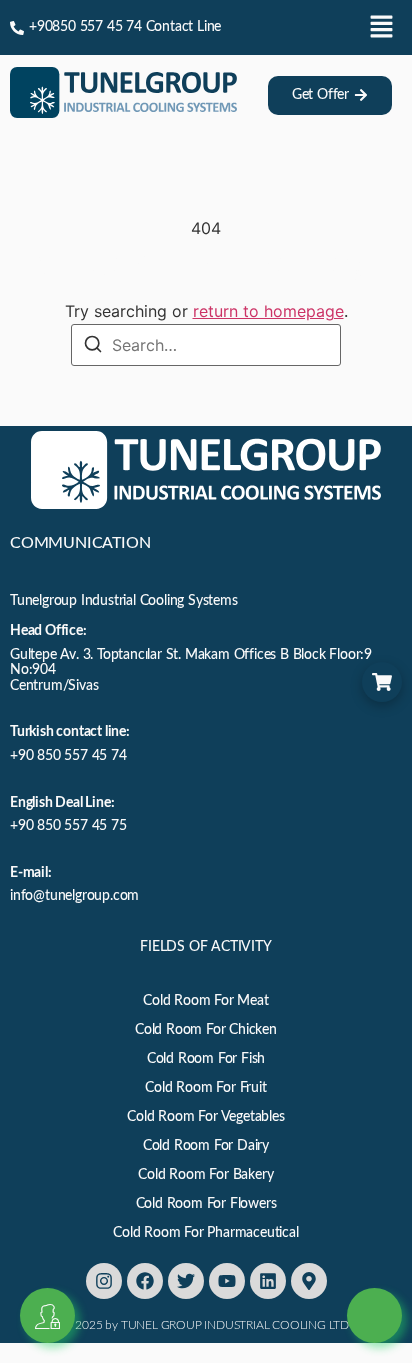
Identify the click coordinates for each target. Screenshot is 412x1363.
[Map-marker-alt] (309, 1281)
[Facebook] (145, 1281)
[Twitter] (186, 1281)
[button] (382, 27)
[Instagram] (104, 1281)
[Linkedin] (268, 1281)
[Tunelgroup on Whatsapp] (374, 1291)
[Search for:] (206, 345)
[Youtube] (227, 1281)
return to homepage (268, 311)
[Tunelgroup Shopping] (382, 682)
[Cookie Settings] (47, 1315)
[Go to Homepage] (123, 112)
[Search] (93, 346)
